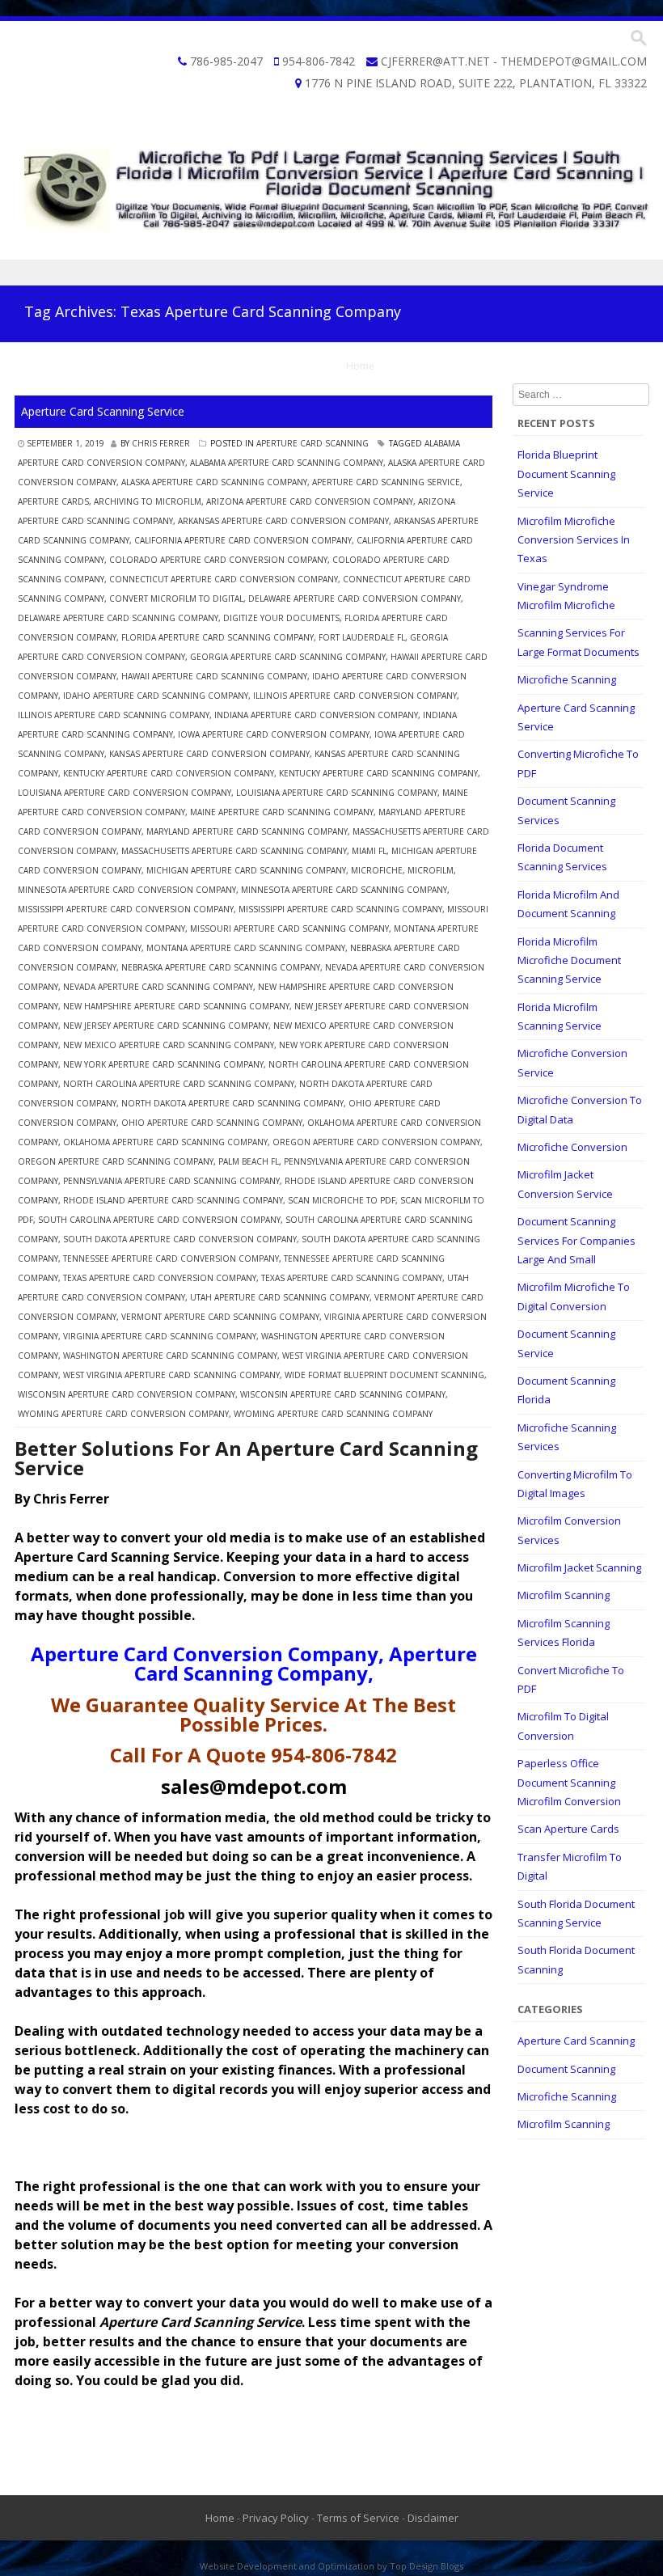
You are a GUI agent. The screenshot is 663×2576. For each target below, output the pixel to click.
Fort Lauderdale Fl (362, 637)
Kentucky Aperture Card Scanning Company (378, 773)
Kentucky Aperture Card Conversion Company (169, 773)
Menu (331, 273)
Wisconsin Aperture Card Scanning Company (343, 1394)
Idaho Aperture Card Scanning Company (156, 696)
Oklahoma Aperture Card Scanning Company (165, 1142)
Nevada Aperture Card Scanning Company (158, 987)
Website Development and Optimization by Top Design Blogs (331, 2566)
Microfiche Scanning (567, 679)
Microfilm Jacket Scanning (579, 1567)
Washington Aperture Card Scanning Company (170, 1356)
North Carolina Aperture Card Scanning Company (179, 1084)
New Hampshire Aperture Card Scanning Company (176, 1006)
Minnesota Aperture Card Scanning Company (344, 890)
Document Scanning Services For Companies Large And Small (576, 1240)
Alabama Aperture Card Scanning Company (287, 463)
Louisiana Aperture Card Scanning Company (337, 793)
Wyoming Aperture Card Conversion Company (123, 1414)
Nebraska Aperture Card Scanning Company (221, 967)
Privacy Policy (276, 2518)
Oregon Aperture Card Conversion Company (376, 1142)
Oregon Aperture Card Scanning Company (116, 1161)
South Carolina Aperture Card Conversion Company (159, 1220)
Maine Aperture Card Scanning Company (282, 812)
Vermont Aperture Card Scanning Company (220, 1317)
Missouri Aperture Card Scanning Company (289, 928)
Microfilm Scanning (564, 1595)
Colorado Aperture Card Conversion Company (218, 560)
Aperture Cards (53, 501)
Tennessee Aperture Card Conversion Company (171, 1258)
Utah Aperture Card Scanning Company (280, 1297)
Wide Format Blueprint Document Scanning (384, 1375)
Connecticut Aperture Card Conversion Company (224, 579)
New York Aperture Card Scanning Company (163, 1064)
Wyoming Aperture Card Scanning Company (333, 1414)
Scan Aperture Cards (568, 1829)
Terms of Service (358, 2518)
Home (360, 366)
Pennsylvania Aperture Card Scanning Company (171, 1181)
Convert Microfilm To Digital (176, 599)
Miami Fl (369, 851)
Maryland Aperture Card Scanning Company (247, 831)
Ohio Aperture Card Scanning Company (212, 1123)
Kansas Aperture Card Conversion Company (209, 754)
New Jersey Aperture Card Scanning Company (166, 1026)
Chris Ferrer (161, 443)
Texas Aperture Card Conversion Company (160, 1278)
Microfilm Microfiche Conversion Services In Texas (574, 540)
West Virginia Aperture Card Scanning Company (171, 1375)
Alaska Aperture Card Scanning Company (214, 482)
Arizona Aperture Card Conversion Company (310, 501)
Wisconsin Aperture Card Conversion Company (127, 1394)
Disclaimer (433, 2518)
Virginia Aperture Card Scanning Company (160, 1336)
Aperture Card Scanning (312, 443)
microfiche (377, 870)
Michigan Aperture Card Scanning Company (246, 870)
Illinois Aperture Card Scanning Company (114, 715)
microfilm (431, 870)
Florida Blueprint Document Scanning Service (566, 474)
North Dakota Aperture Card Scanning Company (232, 1103)
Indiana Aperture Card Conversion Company (316, 715)
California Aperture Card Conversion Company (243, 540)
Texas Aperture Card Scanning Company (352, 1278)
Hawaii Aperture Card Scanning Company (214, 676)
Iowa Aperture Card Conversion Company (274, 734)
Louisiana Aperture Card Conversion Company (125, 793)
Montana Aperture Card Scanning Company (246, 948)
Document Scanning (566, 2069)
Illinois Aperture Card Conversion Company (355, 696)
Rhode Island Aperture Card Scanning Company (173, 1200)
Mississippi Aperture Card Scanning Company (340, 909)
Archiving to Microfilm (148, 501)
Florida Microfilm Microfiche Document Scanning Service (569, 960)
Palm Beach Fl (249, 1161)
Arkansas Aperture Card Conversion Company (283, 521)
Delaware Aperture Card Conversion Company (355, 599)
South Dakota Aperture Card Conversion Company (180, 1239)
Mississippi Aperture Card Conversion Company (126, 909)
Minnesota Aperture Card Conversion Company (127, 890)
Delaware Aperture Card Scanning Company (118, 618)
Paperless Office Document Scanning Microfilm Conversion (569, 1782)
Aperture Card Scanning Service (103, 411)
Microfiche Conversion (572, 1147)
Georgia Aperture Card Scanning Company (288, 657)
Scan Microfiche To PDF (342, 1200)
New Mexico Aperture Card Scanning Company (169, 1045)
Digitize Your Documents (281, 618)
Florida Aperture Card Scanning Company (217, 637)
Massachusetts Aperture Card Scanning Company (234, 851)
